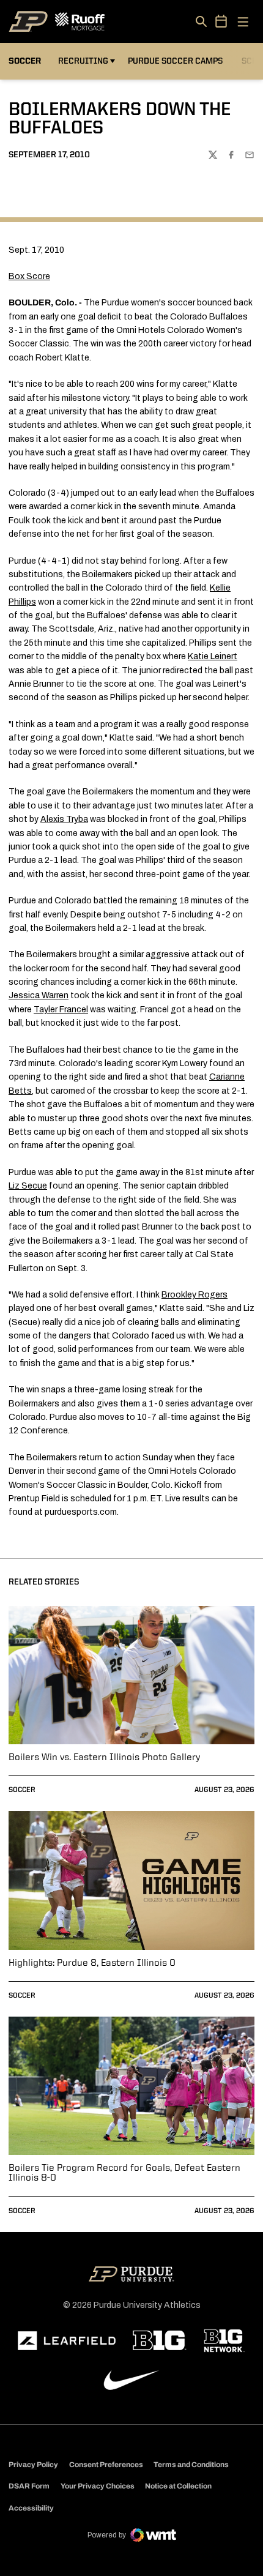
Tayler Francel (61, 1010)
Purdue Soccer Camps (177, 61)
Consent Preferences (106, 2465)
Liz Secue (28, 1186)
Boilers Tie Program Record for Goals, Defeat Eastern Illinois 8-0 (124, 2173)
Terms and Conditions (191, 2465)
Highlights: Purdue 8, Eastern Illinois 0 (92, 1963)
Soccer (22, 1790)
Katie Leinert (213, 656)
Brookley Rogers (194, 1295)
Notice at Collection (178, 2486)
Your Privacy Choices (98, 2486)
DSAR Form (29, 2486)
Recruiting (83, 61)
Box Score (29, 276)
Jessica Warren (39, 995)
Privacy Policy (33, 2465)
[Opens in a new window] (67, 2341)
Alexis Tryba (64, 819)
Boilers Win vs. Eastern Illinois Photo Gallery (104, 1758)
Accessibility (31, 2508)
